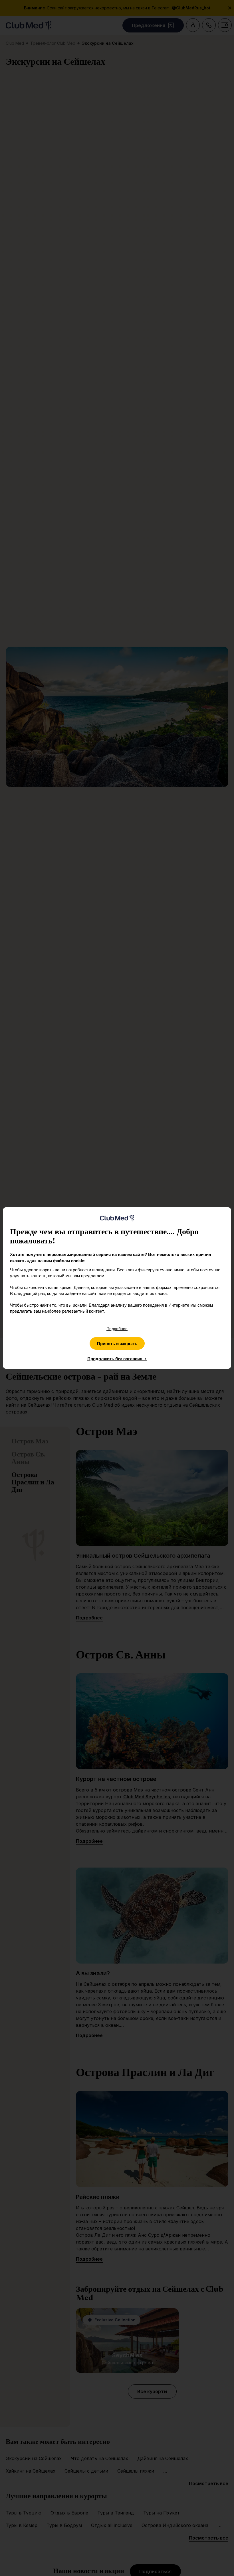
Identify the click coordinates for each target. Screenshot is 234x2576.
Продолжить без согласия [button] (117, 1359)
